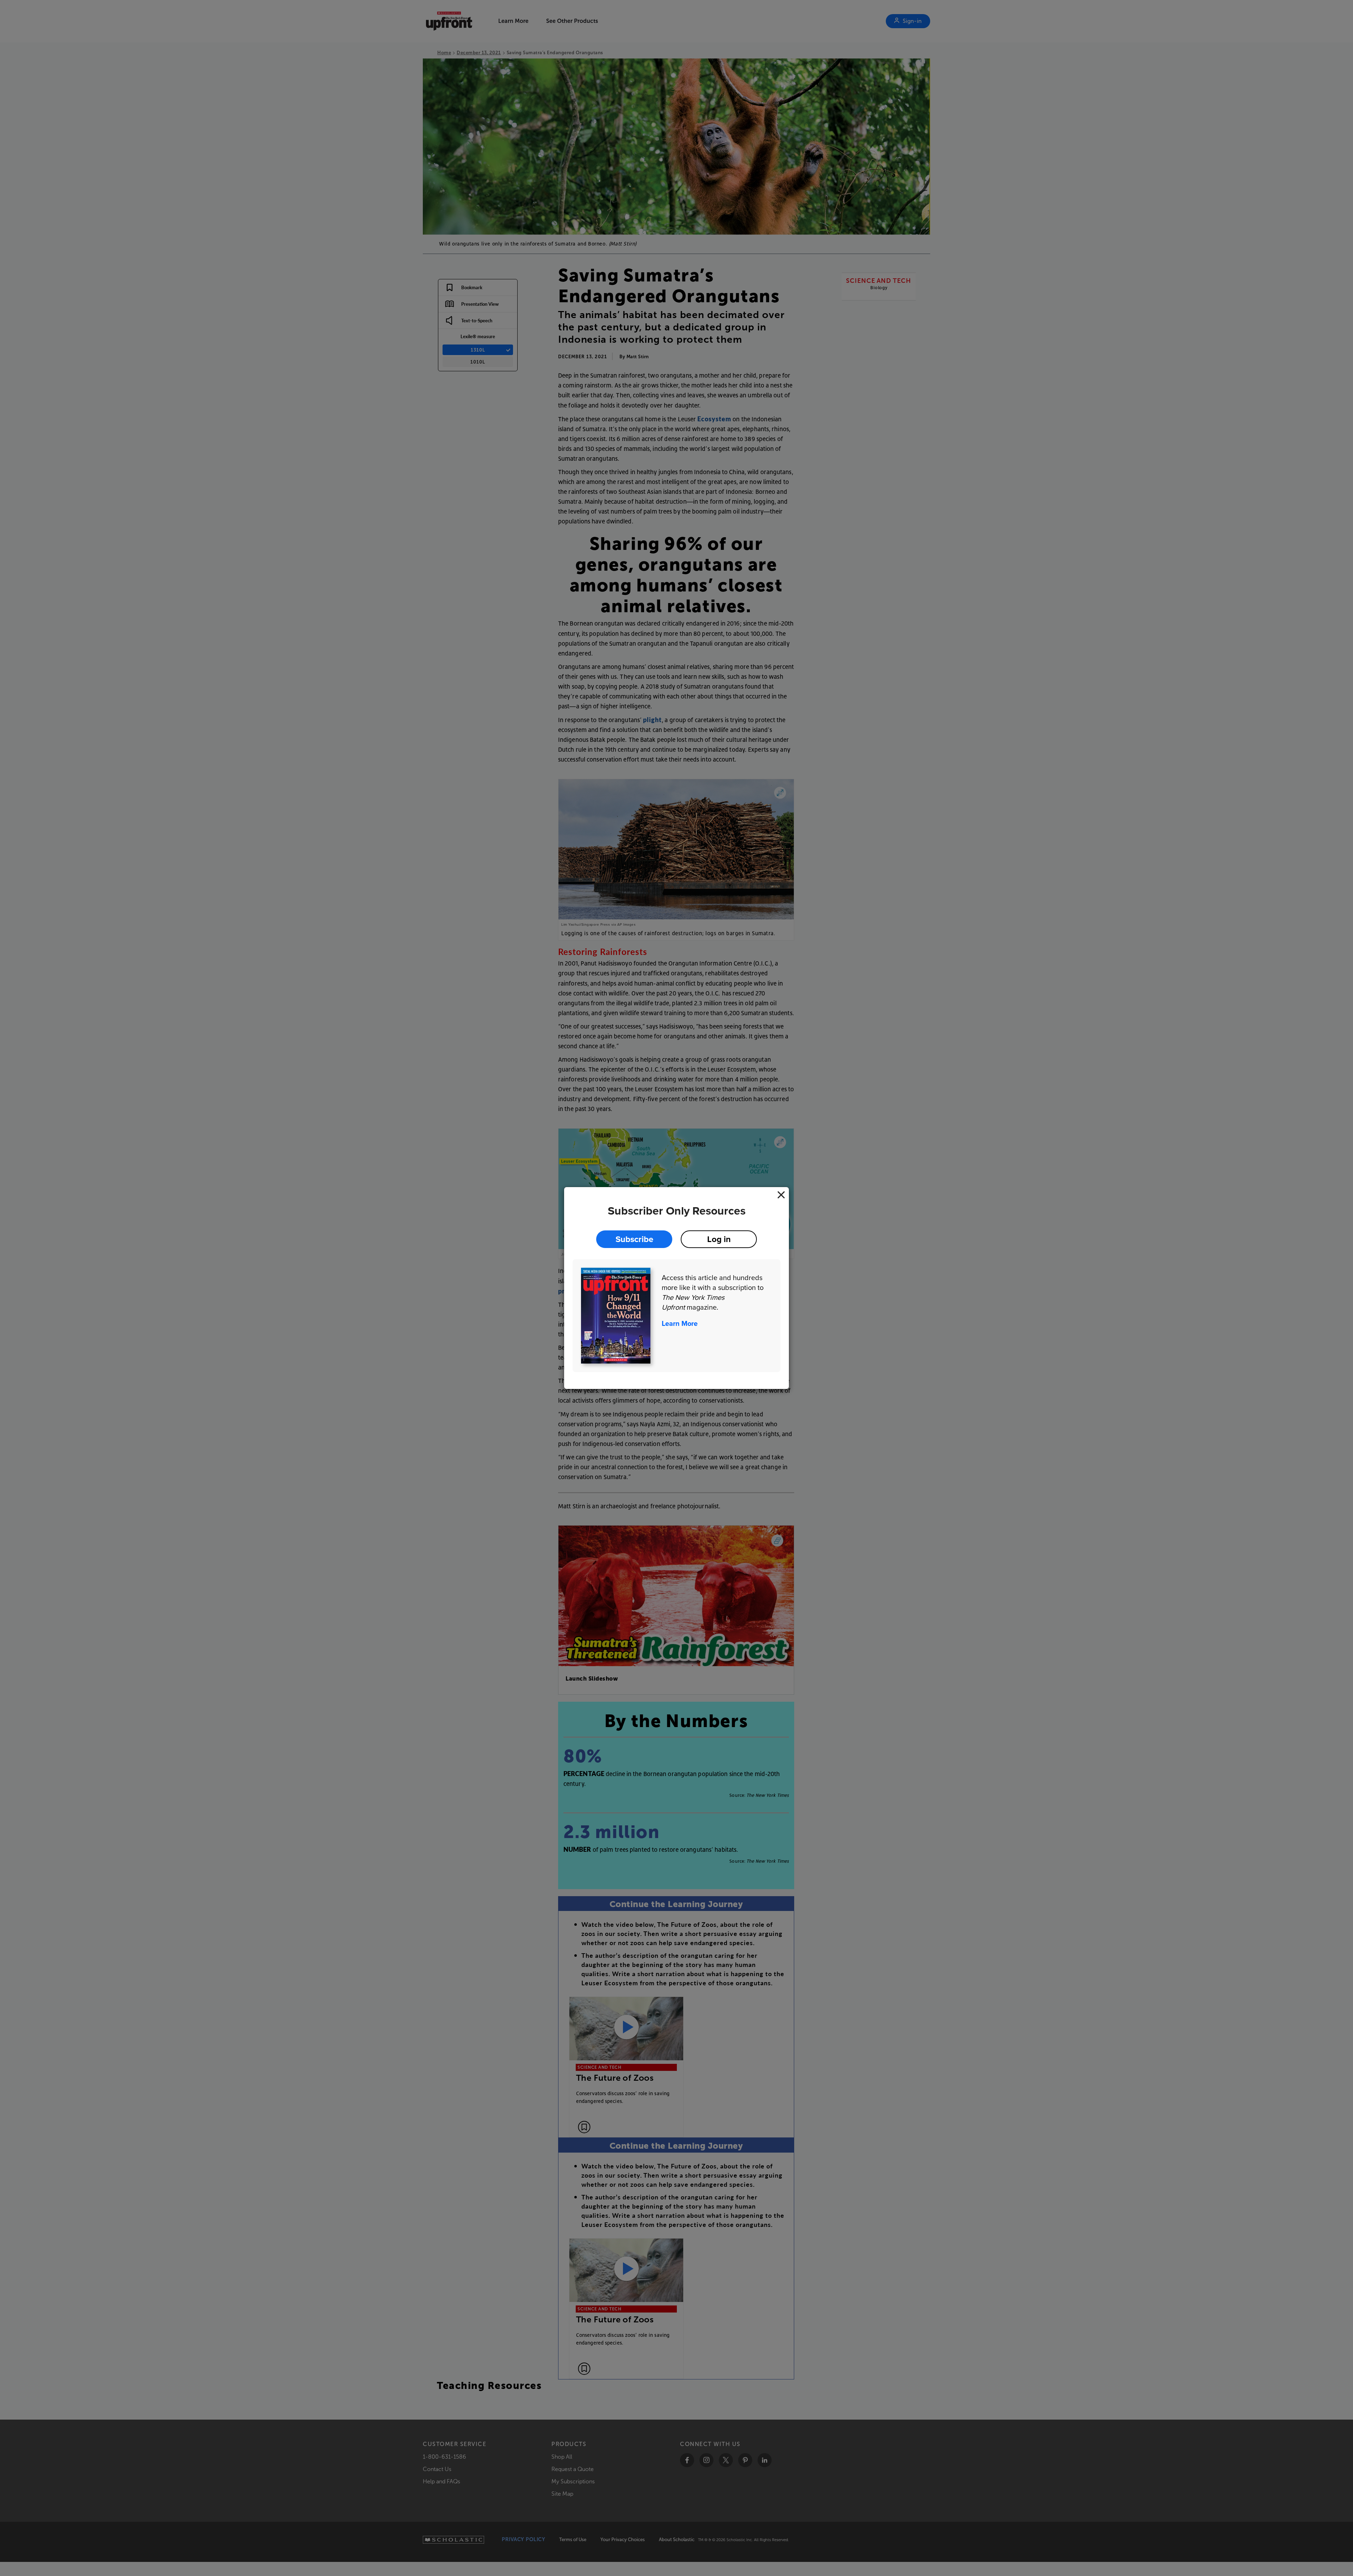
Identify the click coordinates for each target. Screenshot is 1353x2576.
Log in (719, 1239)
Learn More (680, 1323)
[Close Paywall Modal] (781, 1195)
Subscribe (634, 1239)
